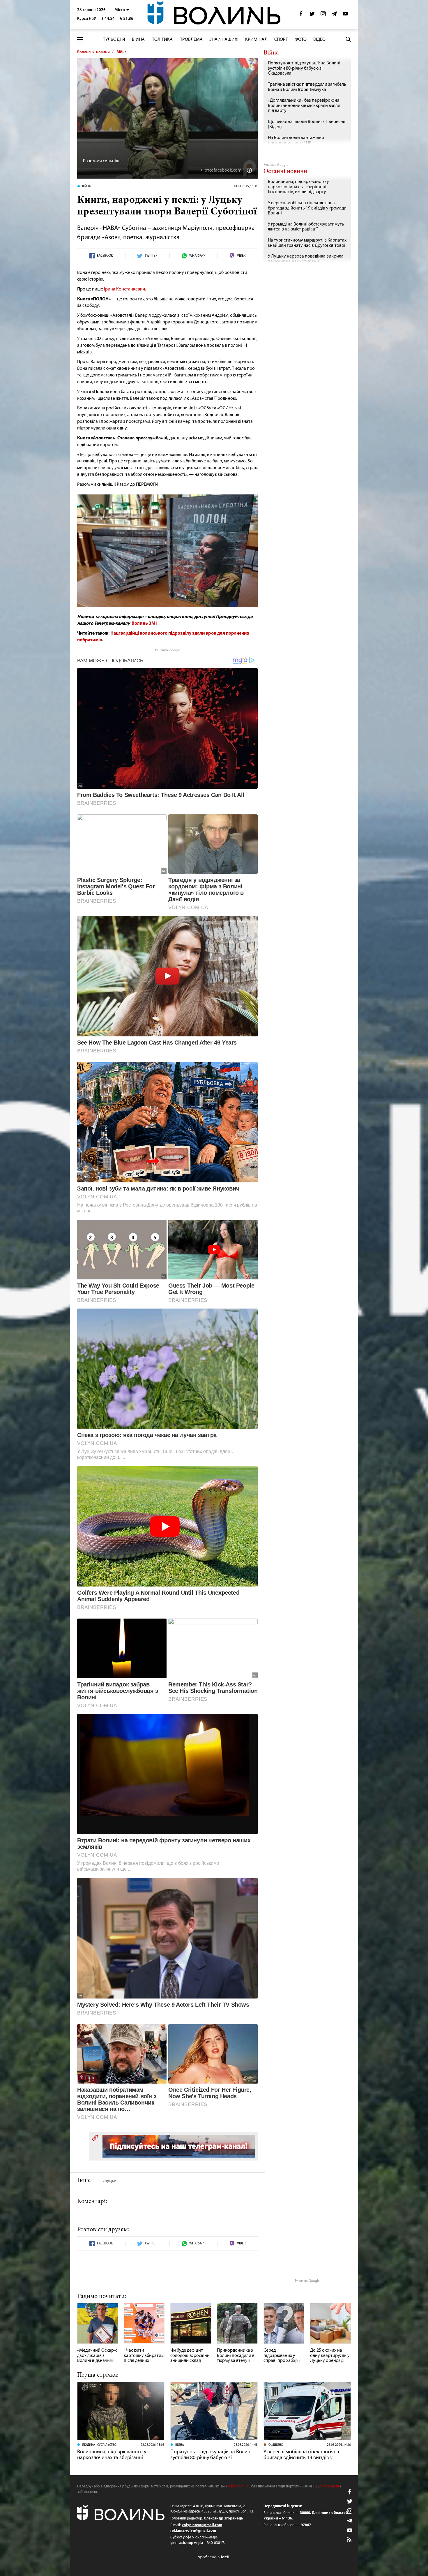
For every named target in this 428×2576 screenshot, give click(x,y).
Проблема (191, 40)
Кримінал (256, 40)
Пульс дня (114, 40)
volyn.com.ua (238, 2486)
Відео (319, 40)
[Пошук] (348, 39)
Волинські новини (93, 52)
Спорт (281, 40)
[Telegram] (334, 15)
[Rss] (350, 2540)
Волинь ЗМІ (144, 624)
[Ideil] (214, 2557)
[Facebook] (301, 15)
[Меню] (80, 39)
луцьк (110, 2181)
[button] (122, 10)
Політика (162, 40)
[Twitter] (312, 15)
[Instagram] (323, 15)
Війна (138, 40)
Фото (301, 40)
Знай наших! (224, 40)
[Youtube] (345, 15)
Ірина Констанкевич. (125, 289)
